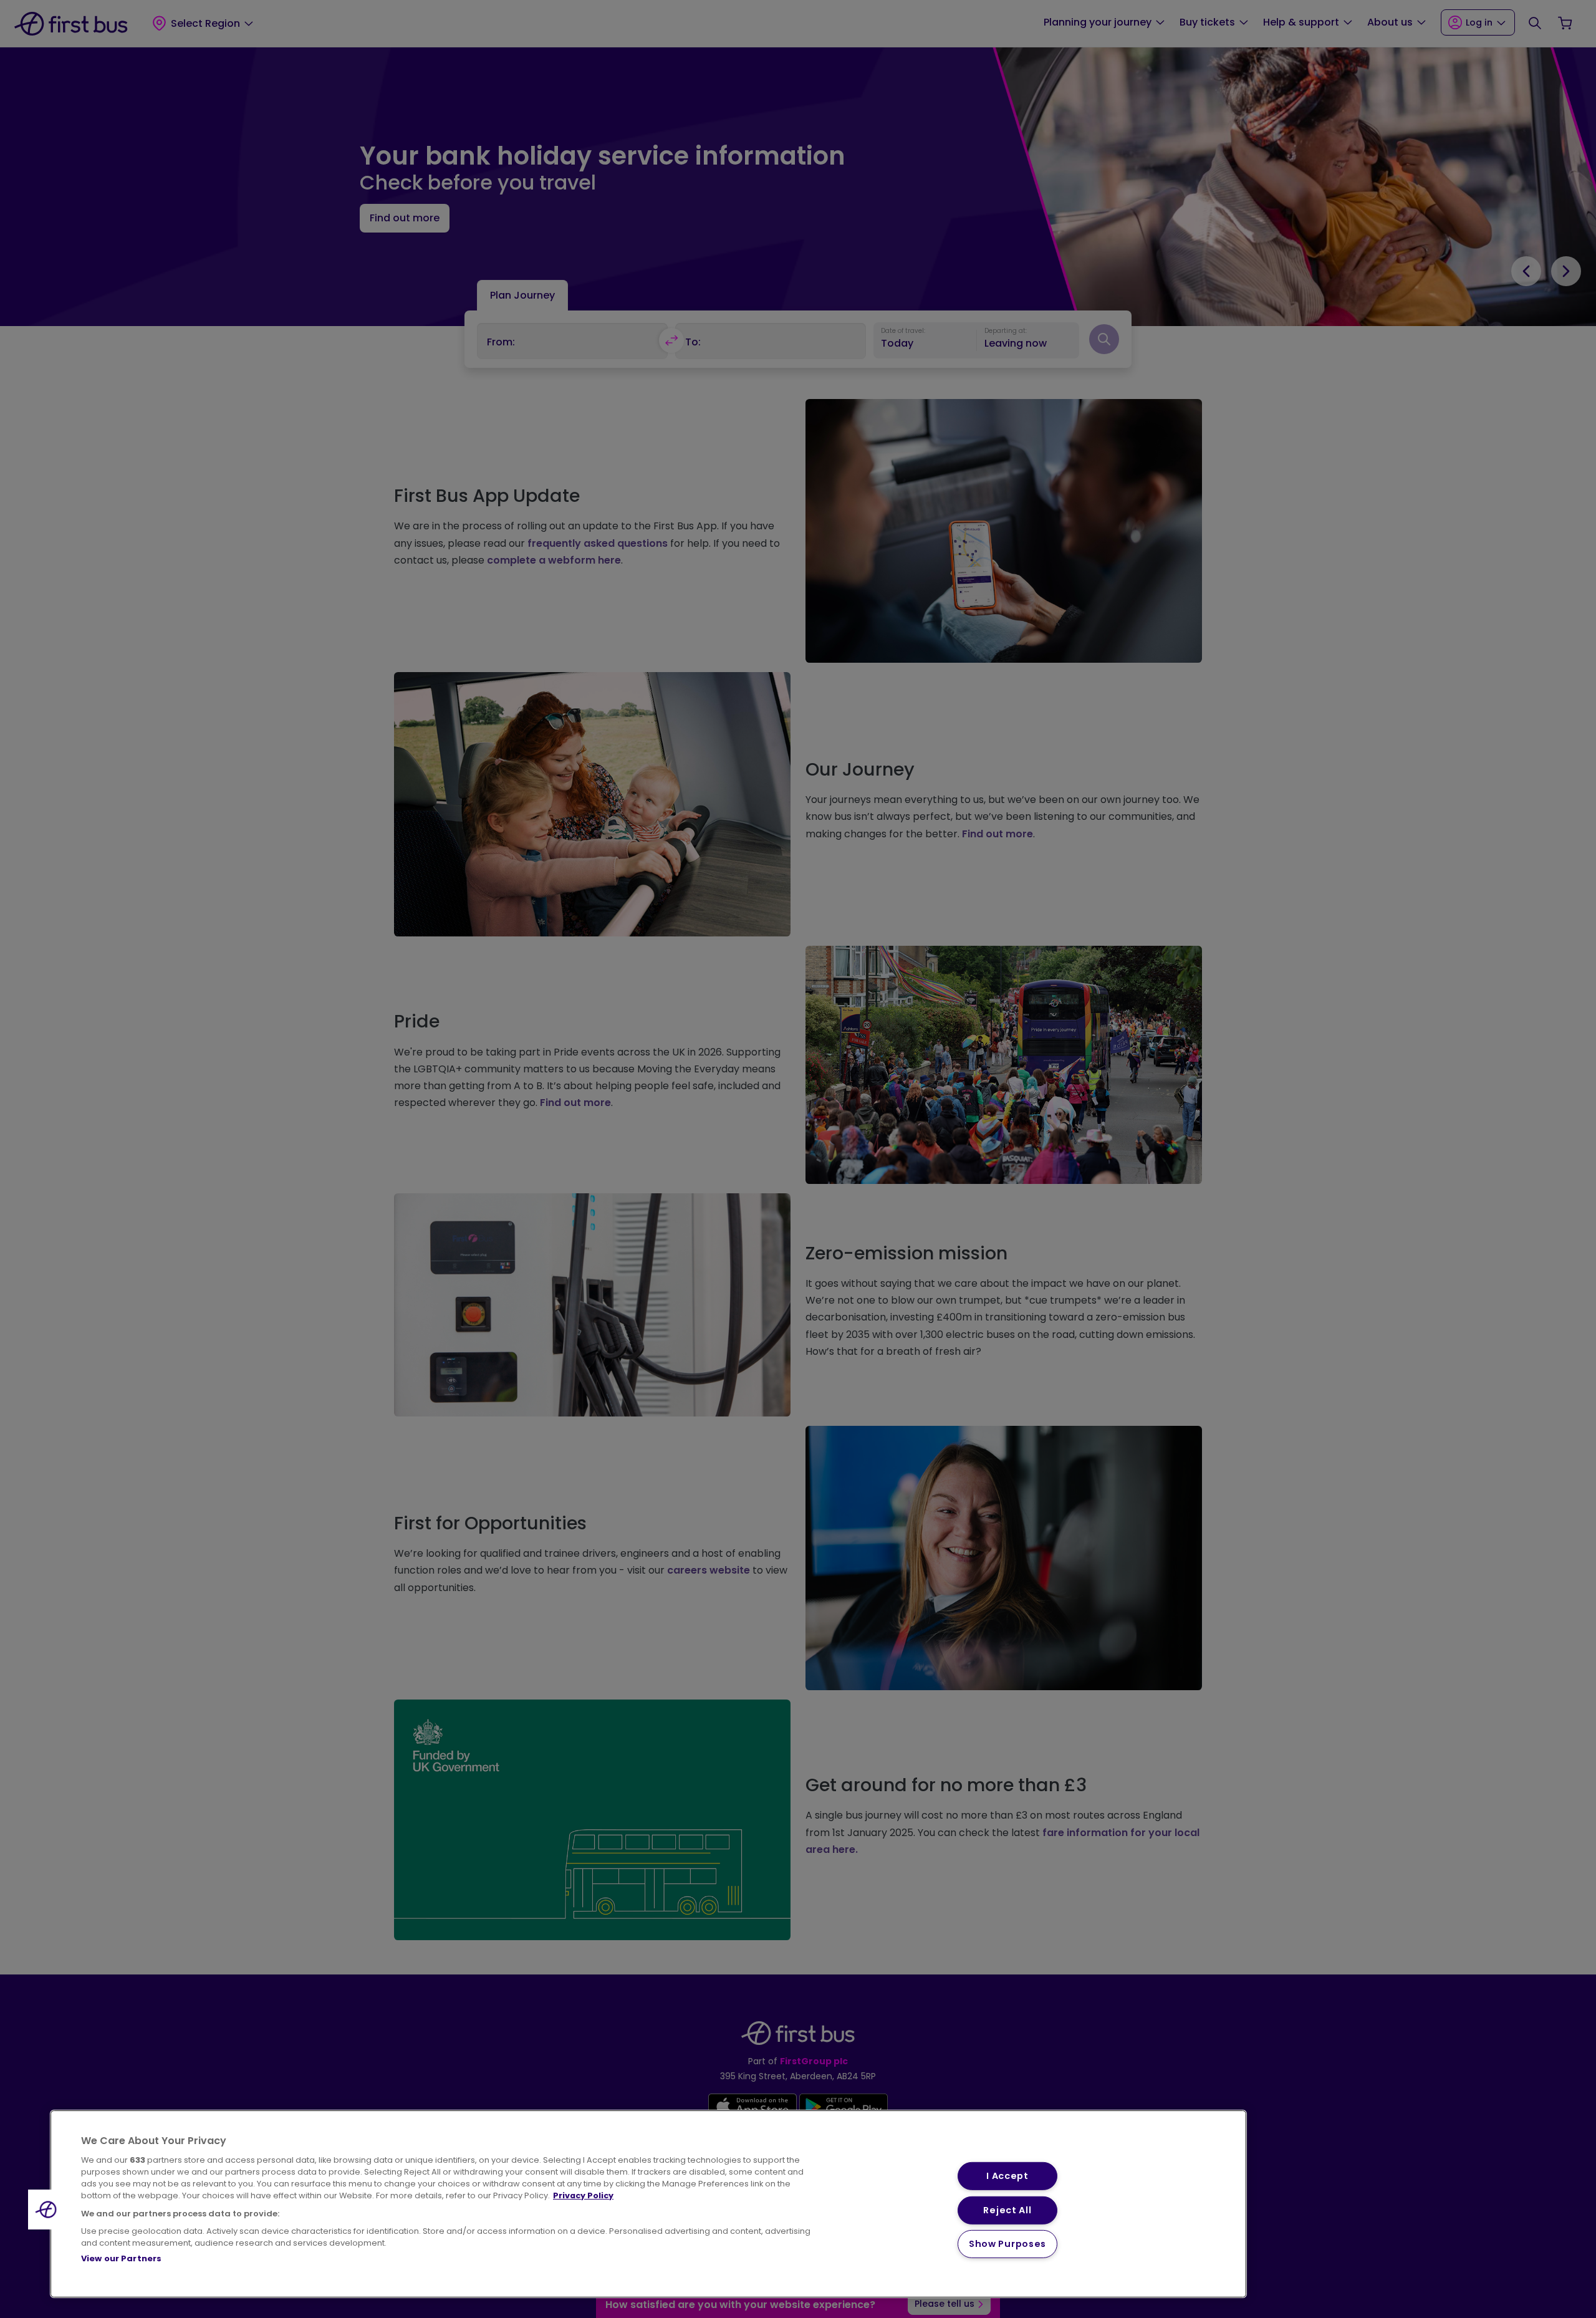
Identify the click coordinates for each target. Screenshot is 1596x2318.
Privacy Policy (583, 2195)
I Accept (1007, 2176)
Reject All (1007, 2210)
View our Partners (121, 2258)
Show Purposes (1007, 2244)
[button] (48, 2210)
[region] (648, 2204)
